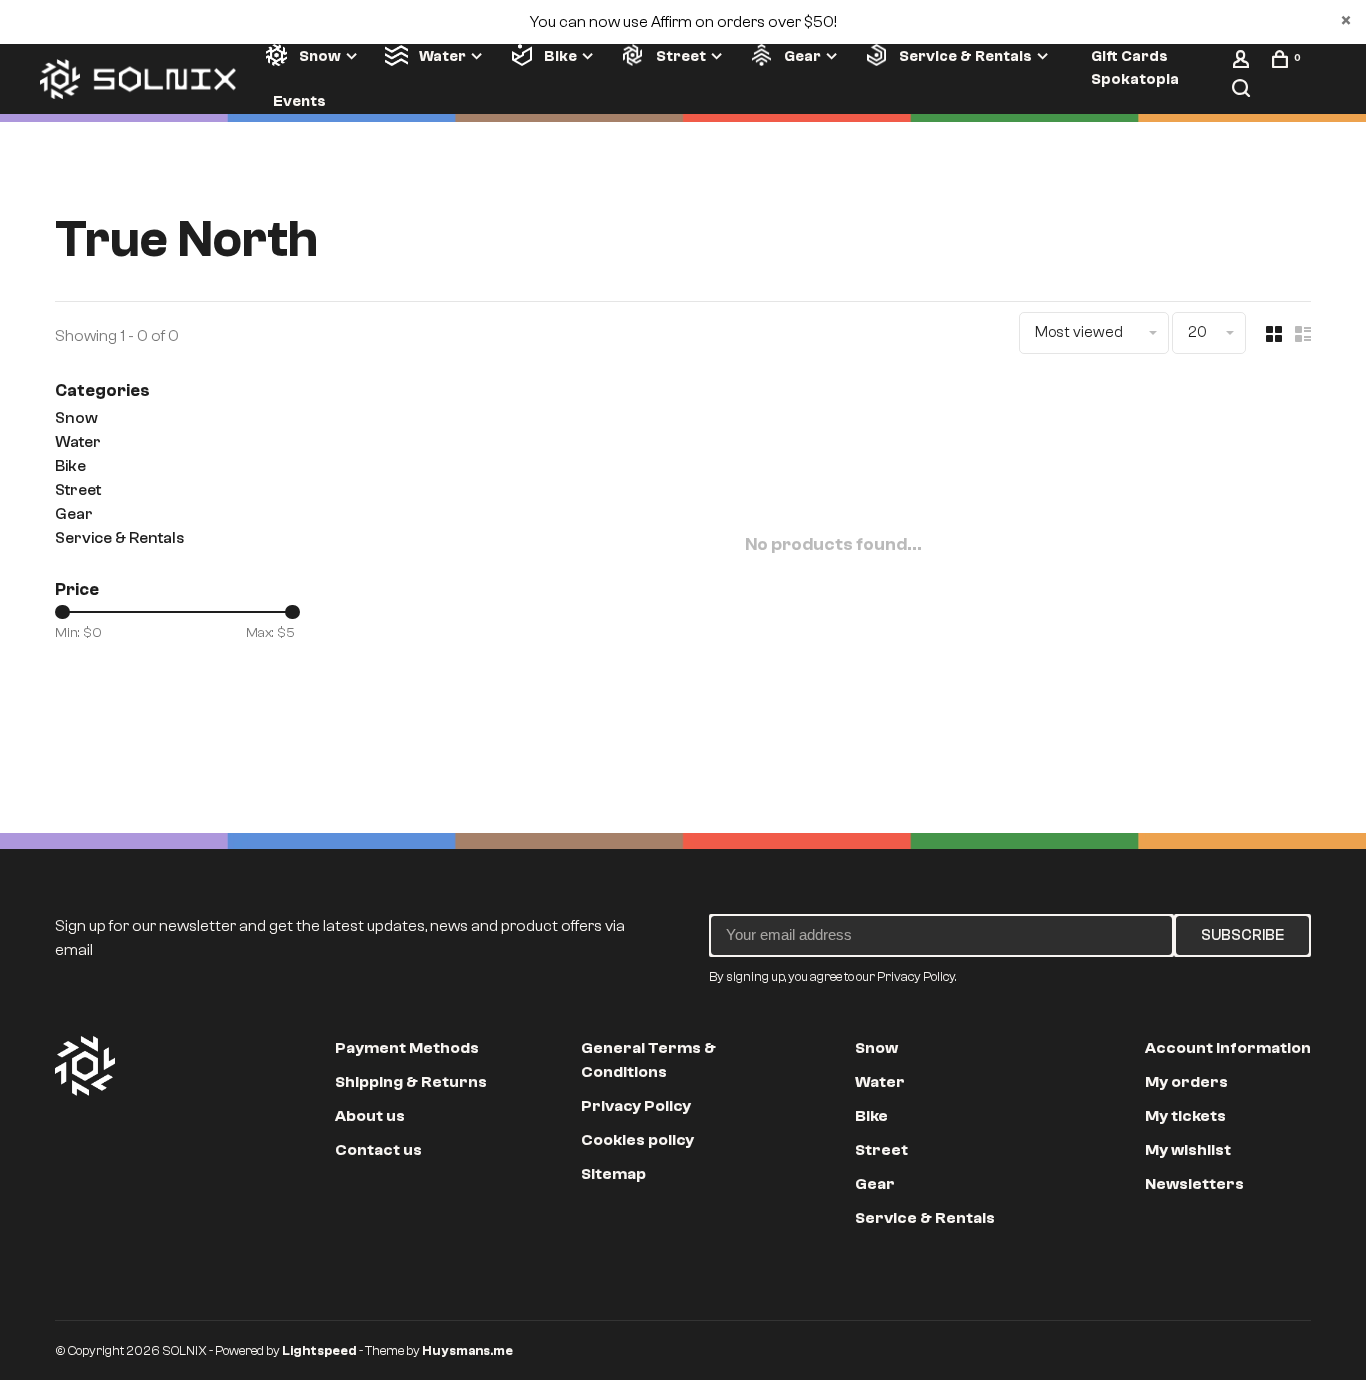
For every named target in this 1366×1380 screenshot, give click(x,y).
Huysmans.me (467, 1350)
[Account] (1243, 63)
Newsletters (1194, 1184)
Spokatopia (1135, 79)
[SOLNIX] (85, 1066)
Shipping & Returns (411, 1082)
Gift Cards (1129, 56)
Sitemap (613, 1174)
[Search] (1243, 92)
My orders (1186, 1082)
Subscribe (1242, 935)
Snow (320, 56)
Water (442, 56)
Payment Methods (407, 1048)
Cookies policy (637, 1140)
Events (299, 101)
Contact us (378, 1150)
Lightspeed (319, 1350)
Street (680, 56)
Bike (560, 56)
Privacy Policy (636, 1106)
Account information (1228, 1048)
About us (370, 1116)
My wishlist (1188, 1150)
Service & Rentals (965, 56)
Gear (802, 56)
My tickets (1185, 1116)
